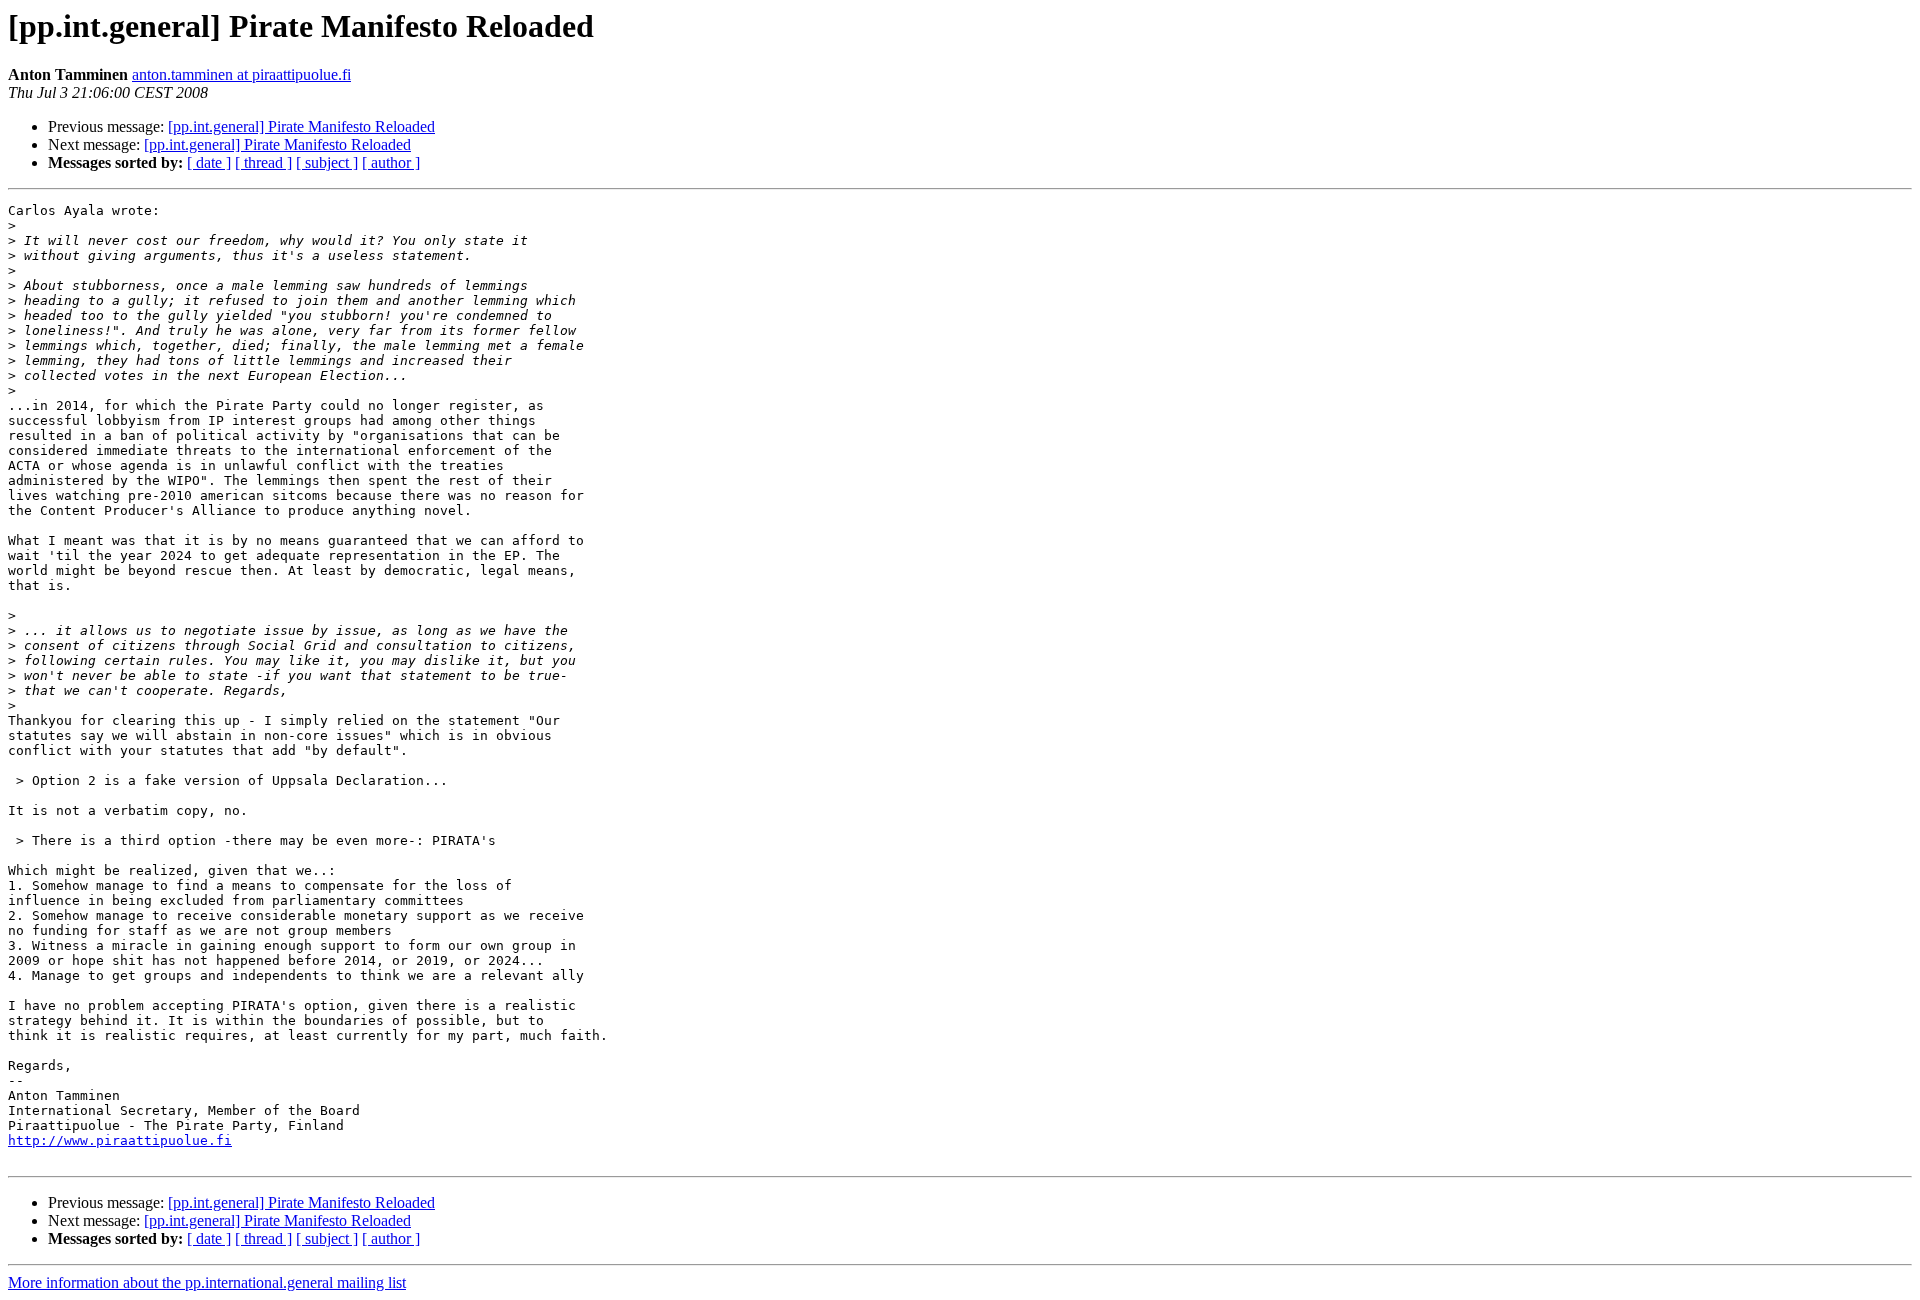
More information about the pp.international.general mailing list (207, 1282)
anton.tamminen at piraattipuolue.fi (241, 74)
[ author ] (391, 162)
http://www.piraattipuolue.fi (120, 1140)
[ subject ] (327, 162)
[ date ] (209, 162)
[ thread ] (263, 162)
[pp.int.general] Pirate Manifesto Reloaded (301, 126)
